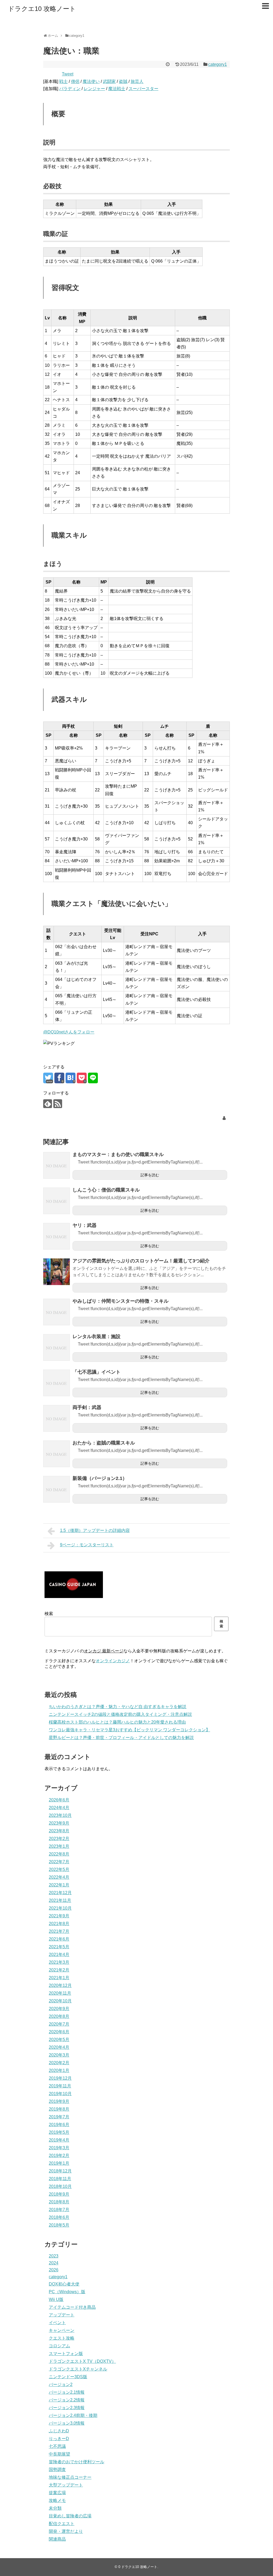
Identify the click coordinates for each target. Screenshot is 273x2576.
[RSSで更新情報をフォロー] (58, 1104)
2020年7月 (59, 2024)
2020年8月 (59, 2016)
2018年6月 (59, 2217)
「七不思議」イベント (97, 1372)
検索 (49, 1614)
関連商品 (57, 2539)
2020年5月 (59, 2040)
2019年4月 (59, 2140)
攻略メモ (57, 2500)
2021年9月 (59, 1916)
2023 (54, 2256)
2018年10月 (60, 2186)
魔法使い (91, 81)
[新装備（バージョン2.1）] (57, 1489)
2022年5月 (59, 1869)
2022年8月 (59, 1854)
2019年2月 (59, 2156)
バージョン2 (61, 2384)
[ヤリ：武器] (57, 1236)
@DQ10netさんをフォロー (69, 1032)
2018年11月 (60, 2179)
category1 (218, 64)
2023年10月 (60, 1815)
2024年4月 (59, 1808)
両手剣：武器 (87, 1407)
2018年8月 (59, 2202)
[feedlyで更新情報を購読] (48, 1104)
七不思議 (57, 2446)
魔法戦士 (117, 89)
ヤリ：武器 (85, 1225)
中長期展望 (59, 2454)
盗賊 (123, 81)
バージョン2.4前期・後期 (73, 2415)
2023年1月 (59, 1846)
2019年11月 (60, 2086)
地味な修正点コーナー (70, 2477)
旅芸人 (137, 81)
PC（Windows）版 (67, 2292)
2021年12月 (60, 1893)
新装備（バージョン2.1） (100, 1478)
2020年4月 (59, 2047)
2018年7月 (59, 2210)
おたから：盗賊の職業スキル (104, 1443)
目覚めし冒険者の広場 (70, 2516)
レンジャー (94, 89)
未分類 (55, 2508)
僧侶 (75, 81)
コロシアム (59, 2346)
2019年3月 (59, 2148)
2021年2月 (59, 1970)
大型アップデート (66, 2485)
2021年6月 (59, 1939)
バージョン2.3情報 (67, 2408)
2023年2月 (59, 1839)
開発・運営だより (66, 2531)
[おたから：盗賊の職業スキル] (57, 1454)
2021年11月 (60, 1900)
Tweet (68, 74)
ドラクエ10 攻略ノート (42, 9)
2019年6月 (59, 2125)
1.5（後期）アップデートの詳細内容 (95, 1530)
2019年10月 (60, 2094)
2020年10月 (60, 2001)
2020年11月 (60, 1993)
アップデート (62, 2315)
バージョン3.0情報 (67, 2423)
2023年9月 (59, 1823)
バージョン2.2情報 (67, 2400)
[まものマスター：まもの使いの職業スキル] (57, 1165)
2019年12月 (60, 2078)
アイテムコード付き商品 (72, 2307)
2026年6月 (59, 1800)
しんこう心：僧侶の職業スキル (106, 1190)
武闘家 (109, 81)
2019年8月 (59, 2109)
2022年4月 (59, 1877)
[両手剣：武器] (57, 1418)
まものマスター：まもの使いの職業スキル (118, 1154)
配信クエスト (62, 2524)
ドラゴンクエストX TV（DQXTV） (82, 2361)
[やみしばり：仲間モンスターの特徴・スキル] (57, 1312)
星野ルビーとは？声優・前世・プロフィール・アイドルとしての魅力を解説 (121, 1738)
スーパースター (143, 89)
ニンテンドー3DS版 (68, 2377)
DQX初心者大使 (64, 2284)
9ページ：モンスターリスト (87, 1545)
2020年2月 (59, 2063)
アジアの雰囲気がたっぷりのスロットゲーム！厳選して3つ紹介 (141, 1261)
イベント (57, 2323)
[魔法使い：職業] (71, 1078)
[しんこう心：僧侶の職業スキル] (57, 1201)
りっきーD (59, 2439)
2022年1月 (59, 1885)
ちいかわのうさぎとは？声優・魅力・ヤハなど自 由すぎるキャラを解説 (118, 1707)
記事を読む (150, 1175)
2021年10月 (60, 1908)
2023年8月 (59, 1831)
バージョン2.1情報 (67, 2392)
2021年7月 (59, 1931)
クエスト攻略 (62, 2338)
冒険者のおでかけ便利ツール (77, 2462)
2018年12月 (60, 2171)
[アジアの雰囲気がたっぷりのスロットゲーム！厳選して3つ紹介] (57, 1272)
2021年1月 (59, 1978)
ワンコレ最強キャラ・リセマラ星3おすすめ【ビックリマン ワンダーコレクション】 (129, 1730)
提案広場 (57, 2493)
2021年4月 (59, 1955)
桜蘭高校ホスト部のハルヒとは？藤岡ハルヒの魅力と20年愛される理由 (117, 1722)
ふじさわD (59, 2431)
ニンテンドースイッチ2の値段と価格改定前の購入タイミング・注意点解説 (120, 1714)
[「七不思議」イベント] (57, 1383)
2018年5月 (59, 2225)
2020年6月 (59, 2032)
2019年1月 (59, 2163)
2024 (54, 2263)
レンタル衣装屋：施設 (97, 1337)
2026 (54, 2270)
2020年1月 (59, 2070)
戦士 (63, 81)
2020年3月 (59, 2055)
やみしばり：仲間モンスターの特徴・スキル (121, 1301)
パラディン (70, 89)
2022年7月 (59, 1862)
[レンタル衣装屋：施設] (57, 1347)
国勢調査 (57, 2470)
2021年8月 (59, 1924)
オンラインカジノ (113, 1661)
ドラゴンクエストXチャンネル (78, 2369)
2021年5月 (59, 1947)
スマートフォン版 (66, 2354)
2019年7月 (59, 2117)
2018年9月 (59, 2194)
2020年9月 (59, 2009)
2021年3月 (59, 1962)
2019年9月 (59, 2101)
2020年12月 (60, 1985)
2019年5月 (59, 2132)
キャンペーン (62, 2330)
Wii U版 (56, 2299)
